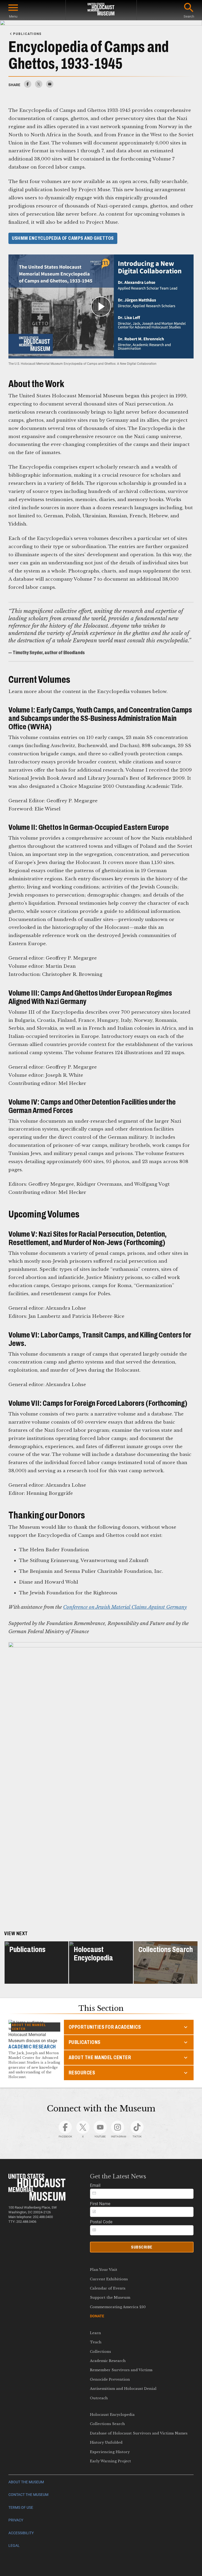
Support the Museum (110, 2297)
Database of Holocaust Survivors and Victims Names (139, 2433)
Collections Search (107, 2424)
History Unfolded (106, 2442)
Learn (95, 2333)
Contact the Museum (28, 2495)
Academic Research (108, 2361)
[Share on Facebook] (28, 86)
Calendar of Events (108, 2288)
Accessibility (21, 2533)
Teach (96, 2342)
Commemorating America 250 (118, 2307)
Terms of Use (21, 2508)
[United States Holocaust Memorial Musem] (37, 2199)
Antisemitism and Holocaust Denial (123, 2389)
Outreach (99, 2398)
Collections (100, 2352)
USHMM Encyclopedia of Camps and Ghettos (63, 238)
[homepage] (101, 10)
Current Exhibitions (109, 2279)
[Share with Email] (50, 86)
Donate (97, 2316)
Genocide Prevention (110, 2379)
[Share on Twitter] (39, 86)
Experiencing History (110, 2452)
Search (189, 16)
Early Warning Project (110, 2461)
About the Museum (26, 2482)
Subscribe (142, 2247)
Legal (14, 2546)
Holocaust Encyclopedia (112, 2415)
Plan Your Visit (104, 2270)
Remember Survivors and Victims (121, 2370)
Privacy (16, 2520)
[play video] (101, 306)
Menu (13, 16)
